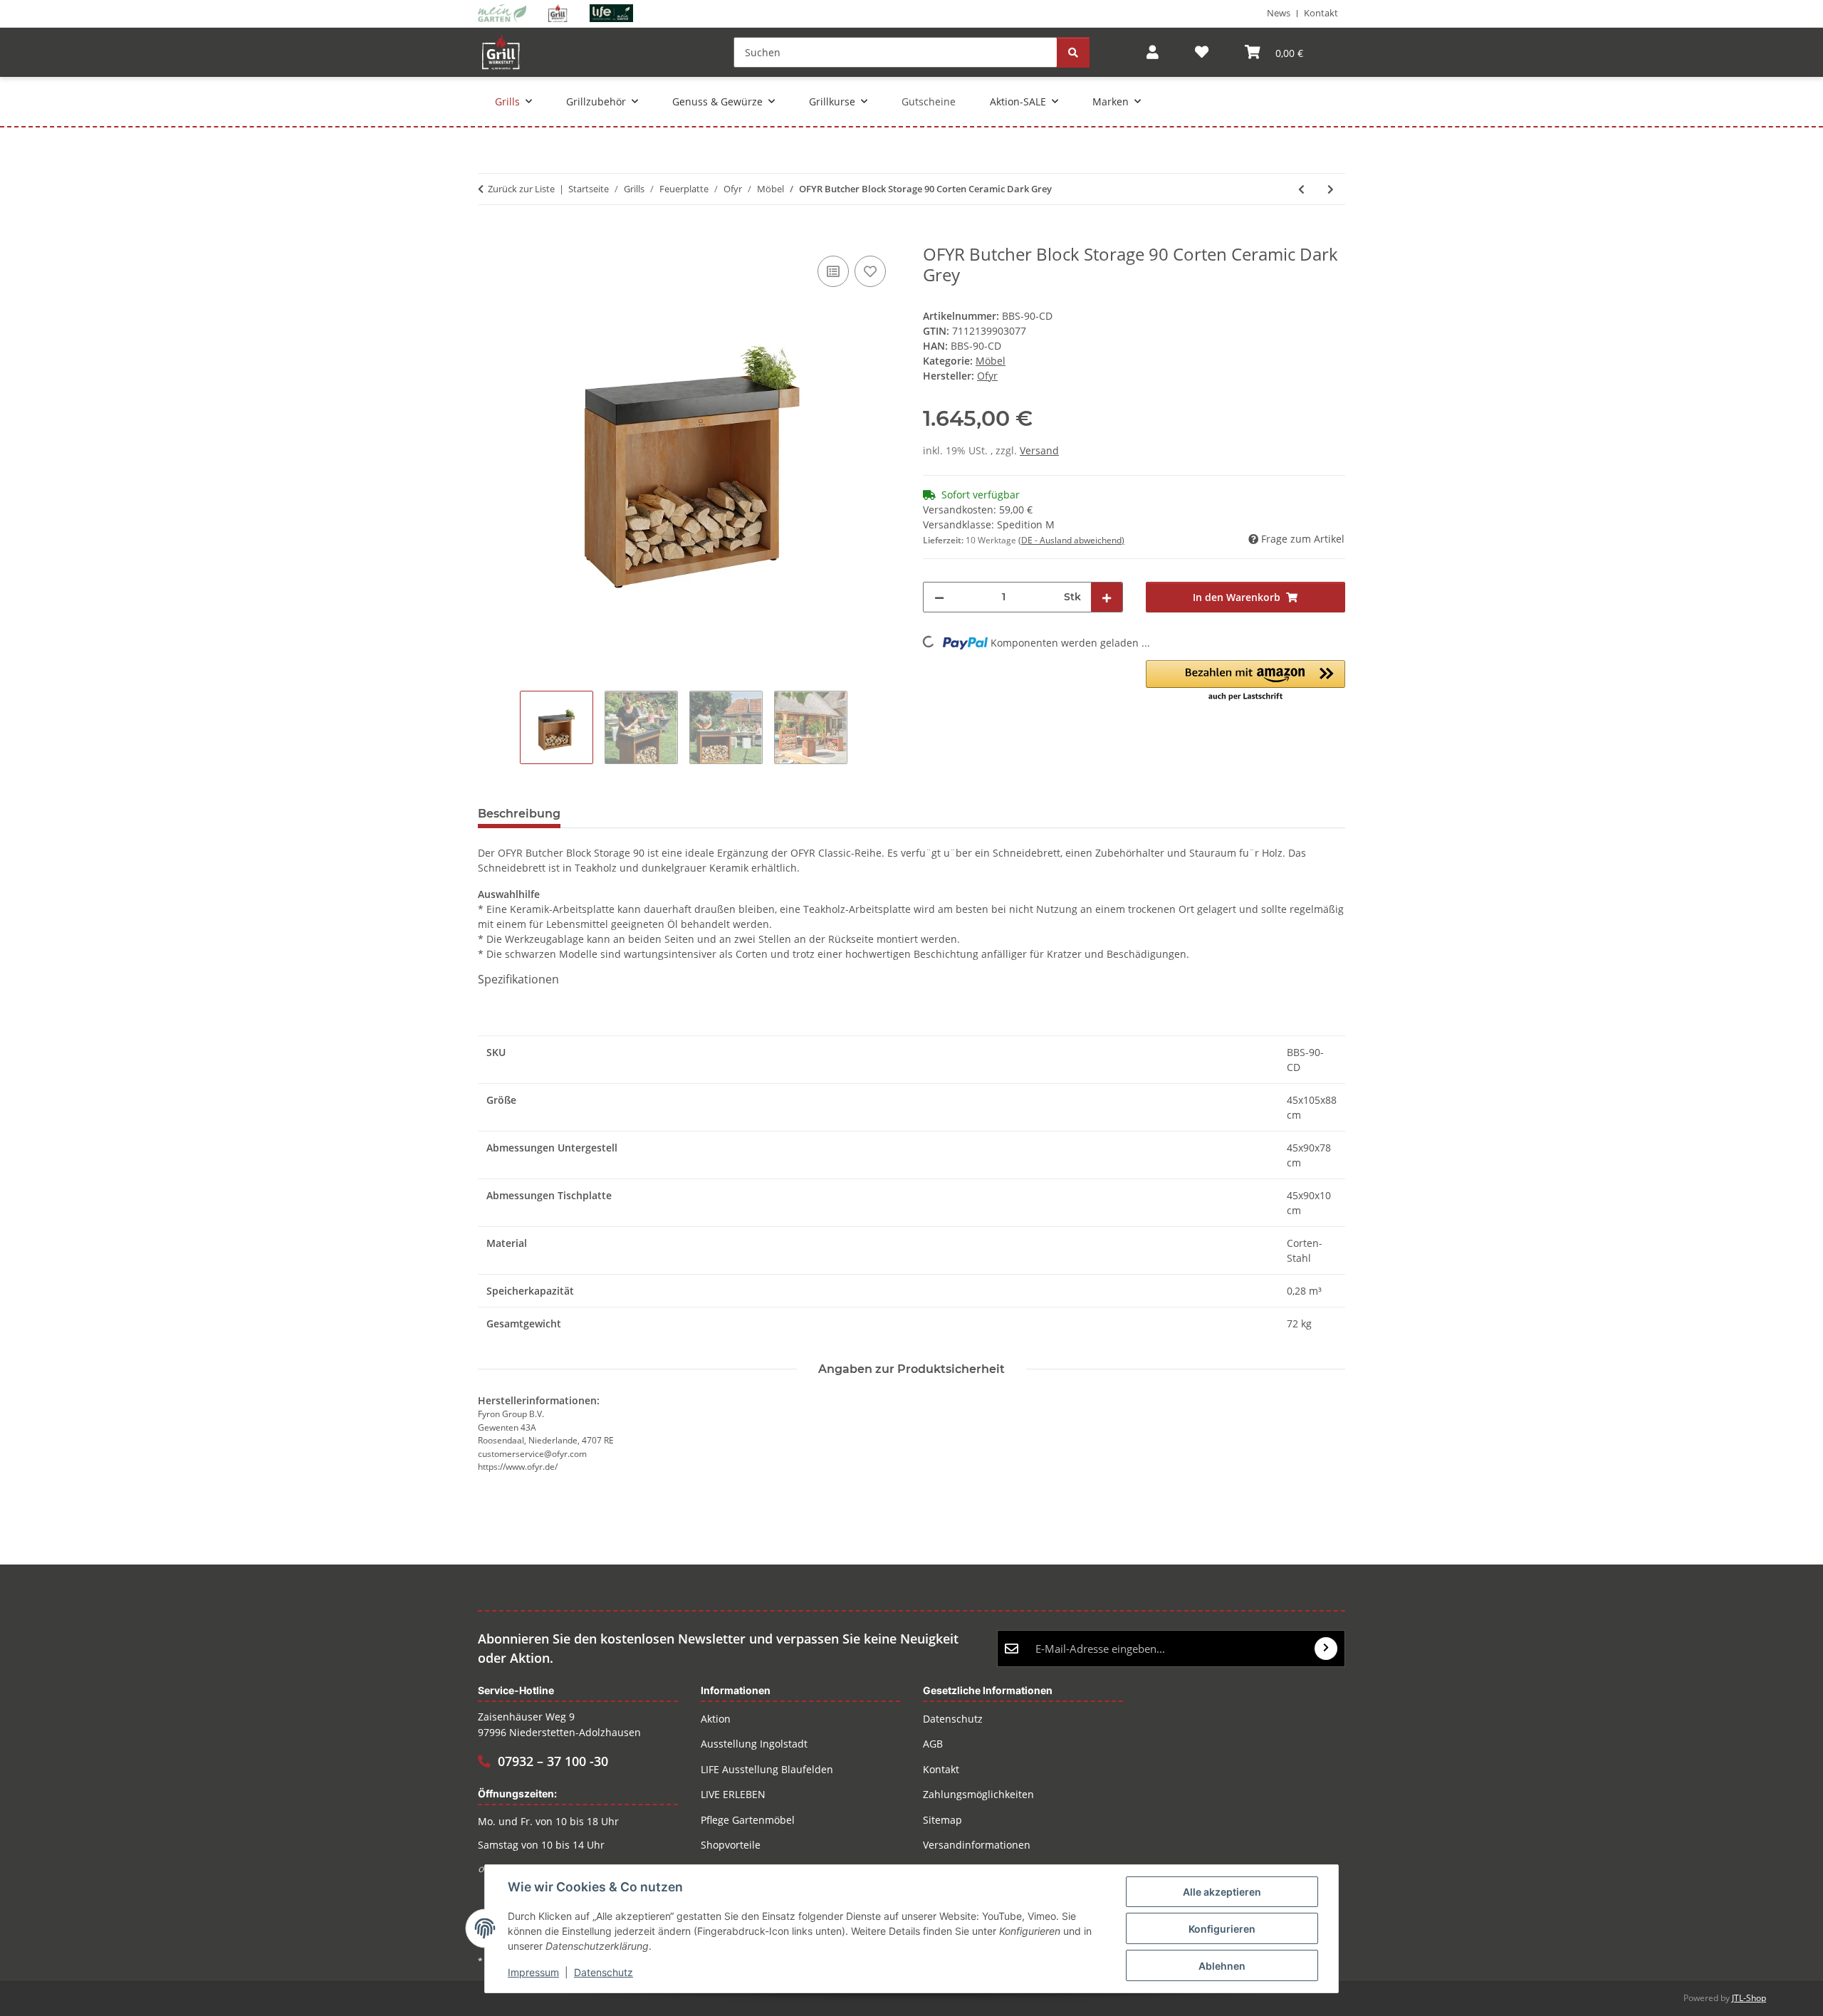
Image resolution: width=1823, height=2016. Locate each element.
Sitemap (942, 1820)
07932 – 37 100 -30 (553, 1761)
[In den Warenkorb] (489, 236)
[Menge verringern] (939, 597)
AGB (933, 1744)
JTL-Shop (1749, 1998)
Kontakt (1321, 13)
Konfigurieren (1222, 1929)
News (1279, 13)
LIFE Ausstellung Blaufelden (767, 1769)
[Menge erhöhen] (1107, 597)
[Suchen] (1073, 52)
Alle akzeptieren (1222, 1892)
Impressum (533, 1972)
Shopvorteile (731, 1845)
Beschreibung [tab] (519, 814)
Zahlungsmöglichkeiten (978, 1794)
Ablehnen (1222, 1966)
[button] (1153, 52)
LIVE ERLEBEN (733, 1794)
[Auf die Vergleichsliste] (833, 271)
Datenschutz (604, 1972)
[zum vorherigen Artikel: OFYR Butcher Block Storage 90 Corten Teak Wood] (1301, 189)
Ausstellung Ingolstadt (754, 1744)
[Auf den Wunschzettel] (870, 271)
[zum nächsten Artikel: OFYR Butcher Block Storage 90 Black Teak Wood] (1331, 189)
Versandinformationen (977, 1845)
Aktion (716, 1719)
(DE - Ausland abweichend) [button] (1071, 540)
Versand (1039, 450)
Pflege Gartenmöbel (748, 1820)
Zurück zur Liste (521, 189)
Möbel (991, 361)
